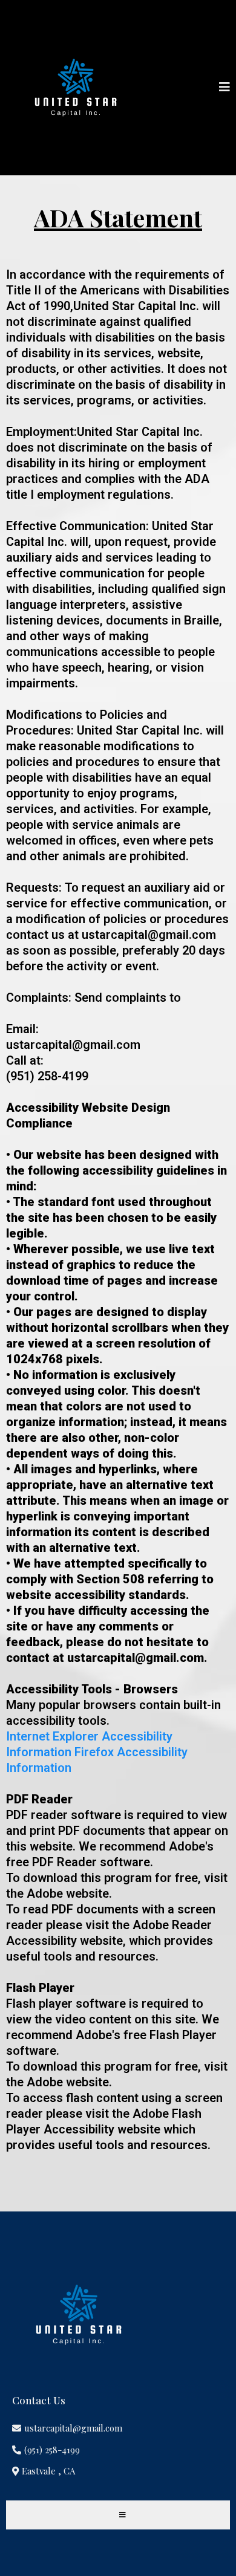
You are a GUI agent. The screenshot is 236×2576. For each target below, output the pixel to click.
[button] (225, 88)
